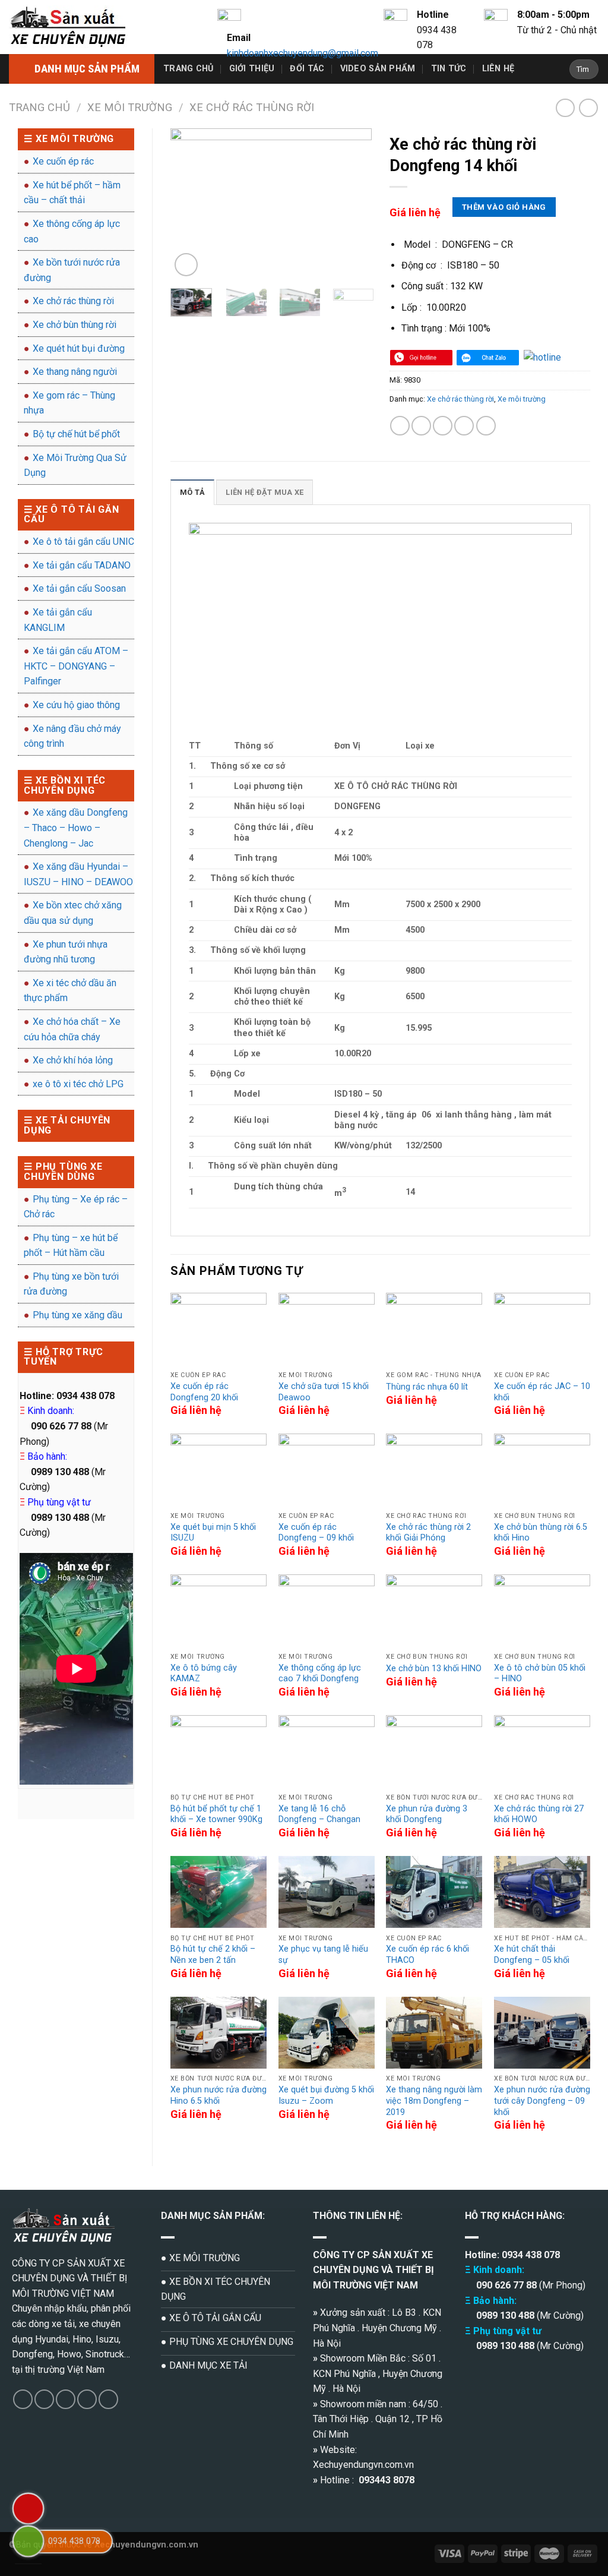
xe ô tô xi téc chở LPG (78, 1084)
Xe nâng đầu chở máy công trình (72, 736)
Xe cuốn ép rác (63, 161)
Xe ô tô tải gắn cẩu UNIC (83, 542)
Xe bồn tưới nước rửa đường (72, 270)
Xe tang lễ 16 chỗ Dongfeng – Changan (319, 1814)
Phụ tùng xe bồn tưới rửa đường (71, 1284)
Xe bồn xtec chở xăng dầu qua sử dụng (73, 913)
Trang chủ (189, 69)
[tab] (192, 492)
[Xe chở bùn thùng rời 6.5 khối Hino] (542, 1470)
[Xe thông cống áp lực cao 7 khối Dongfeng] (327, 1611)
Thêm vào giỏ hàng (504, 207)
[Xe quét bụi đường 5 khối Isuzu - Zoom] (327, 2033)
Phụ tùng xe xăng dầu (77, 1315)
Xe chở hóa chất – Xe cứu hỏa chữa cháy (72, 1029)
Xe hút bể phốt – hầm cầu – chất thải (72, 193)
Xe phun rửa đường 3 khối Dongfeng (427, 1814)
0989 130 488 (505, 2315)
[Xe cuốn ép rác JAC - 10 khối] (542, 1329)
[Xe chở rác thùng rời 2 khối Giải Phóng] (434, 1470)
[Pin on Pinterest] (464, 426)
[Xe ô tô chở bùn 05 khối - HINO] (542, 1611)
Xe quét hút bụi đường (79, 348)
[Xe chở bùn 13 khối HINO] (434, 1611)
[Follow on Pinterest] (108, 2399)
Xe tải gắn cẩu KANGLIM (58, 620)
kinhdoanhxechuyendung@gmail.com (303, 53)
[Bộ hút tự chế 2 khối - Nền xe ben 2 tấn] (218, 1892)
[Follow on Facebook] (23, 2399)
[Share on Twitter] (421, 426)
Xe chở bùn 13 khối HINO (434, 1669)
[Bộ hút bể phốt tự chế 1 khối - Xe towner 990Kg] (218, 1751)
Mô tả (192, 492)
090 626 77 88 (505, 2285)
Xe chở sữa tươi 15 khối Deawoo (324, 1392)
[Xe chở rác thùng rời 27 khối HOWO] (542, 1751)
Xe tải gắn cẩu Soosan (79, 588)
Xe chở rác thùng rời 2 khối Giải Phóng (428, 1533)
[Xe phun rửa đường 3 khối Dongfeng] (434, 1751)
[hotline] (421, 357)
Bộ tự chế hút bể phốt (76, 434)
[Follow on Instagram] (44, 2399)
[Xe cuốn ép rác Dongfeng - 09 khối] (327, 1470)
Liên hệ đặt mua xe (265, 492)
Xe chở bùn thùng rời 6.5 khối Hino (541, 1533)
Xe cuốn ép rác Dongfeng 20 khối (204, 1392)
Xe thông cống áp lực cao (72, 231)
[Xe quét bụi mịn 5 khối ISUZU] (218, 1470)
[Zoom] (186, 265)
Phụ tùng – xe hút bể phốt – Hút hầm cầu (71, 1246)
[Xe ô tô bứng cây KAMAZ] (218, 1611)
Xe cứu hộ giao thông (76, 705)
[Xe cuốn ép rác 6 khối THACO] (434, 1892)
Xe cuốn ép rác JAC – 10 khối (542, 1392)
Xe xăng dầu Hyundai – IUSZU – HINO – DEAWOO (78, 874)
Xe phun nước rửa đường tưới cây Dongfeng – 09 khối (542, 2101)
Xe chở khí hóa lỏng (73, 1060)
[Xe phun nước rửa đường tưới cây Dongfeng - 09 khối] (542, 2033)
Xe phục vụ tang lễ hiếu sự (323, 1955)
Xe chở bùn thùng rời (75, 325)
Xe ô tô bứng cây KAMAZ (204, 1674)
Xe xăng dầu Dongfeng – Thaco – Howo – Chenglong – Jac (76, 828)
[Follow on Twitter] (66, 2399)
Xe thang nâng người (75, 372)
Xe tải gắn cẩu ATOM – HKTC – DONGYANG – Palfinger (76, 666)
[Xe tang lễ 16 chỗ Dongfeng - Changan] (327, 1751)
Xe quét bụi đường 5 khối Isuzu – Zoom (326, 2095)
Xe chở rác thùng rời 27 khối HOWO (539, 1814)
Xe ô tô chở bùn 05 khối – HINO (540, 1674)
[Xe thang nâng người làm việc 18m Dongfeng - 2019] (434, 2033)
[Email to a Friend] (443, 426)
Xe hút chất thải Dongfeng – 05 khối (532, 1955)
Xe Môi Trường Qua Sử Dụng (75, 465)
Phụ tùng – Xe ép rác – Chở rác (76, 1207)
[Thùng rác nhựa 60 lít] (434, 1329)
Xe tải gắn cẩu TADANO (82, 565)
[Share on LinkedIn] (486, 426)
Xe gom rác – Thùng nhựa (69, 403)
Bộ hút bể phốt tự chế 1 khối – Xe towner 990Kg (216, 1814)
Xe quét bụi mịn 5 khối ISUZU (213, 1533)
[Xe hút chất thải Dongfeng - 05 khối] (542, 1892)
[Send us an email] (87, 2399)
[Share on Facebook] (400, 426)
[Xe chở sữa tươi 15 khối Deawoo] (327, 1329)
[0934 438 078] (28, 2541)
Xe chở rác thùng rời (252, 107)
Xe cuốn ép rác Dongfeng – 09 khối (316, 1533)
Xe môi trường (130, 107)
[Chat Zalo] (488, 357)
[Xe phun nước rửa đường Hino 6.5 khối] (218, 2033)
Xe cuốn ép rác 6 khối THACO (427, 1955)
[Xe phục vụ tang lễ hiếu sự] (327, 1892)
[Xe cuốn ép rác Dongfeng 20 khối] (218, 1329)
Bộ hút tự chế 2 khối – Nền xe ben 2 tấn (213, 1955)
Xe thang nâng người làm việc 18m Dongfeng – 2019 (434, 2101)
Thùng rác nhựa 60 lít (427, 1387)
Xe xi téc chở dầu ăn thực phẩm (70, 991)
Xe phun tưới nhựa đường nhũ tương (66, 952)
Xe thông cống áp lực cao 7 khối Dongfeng (320, 1674)
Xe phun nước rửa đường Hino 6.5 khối (218, 2095)
